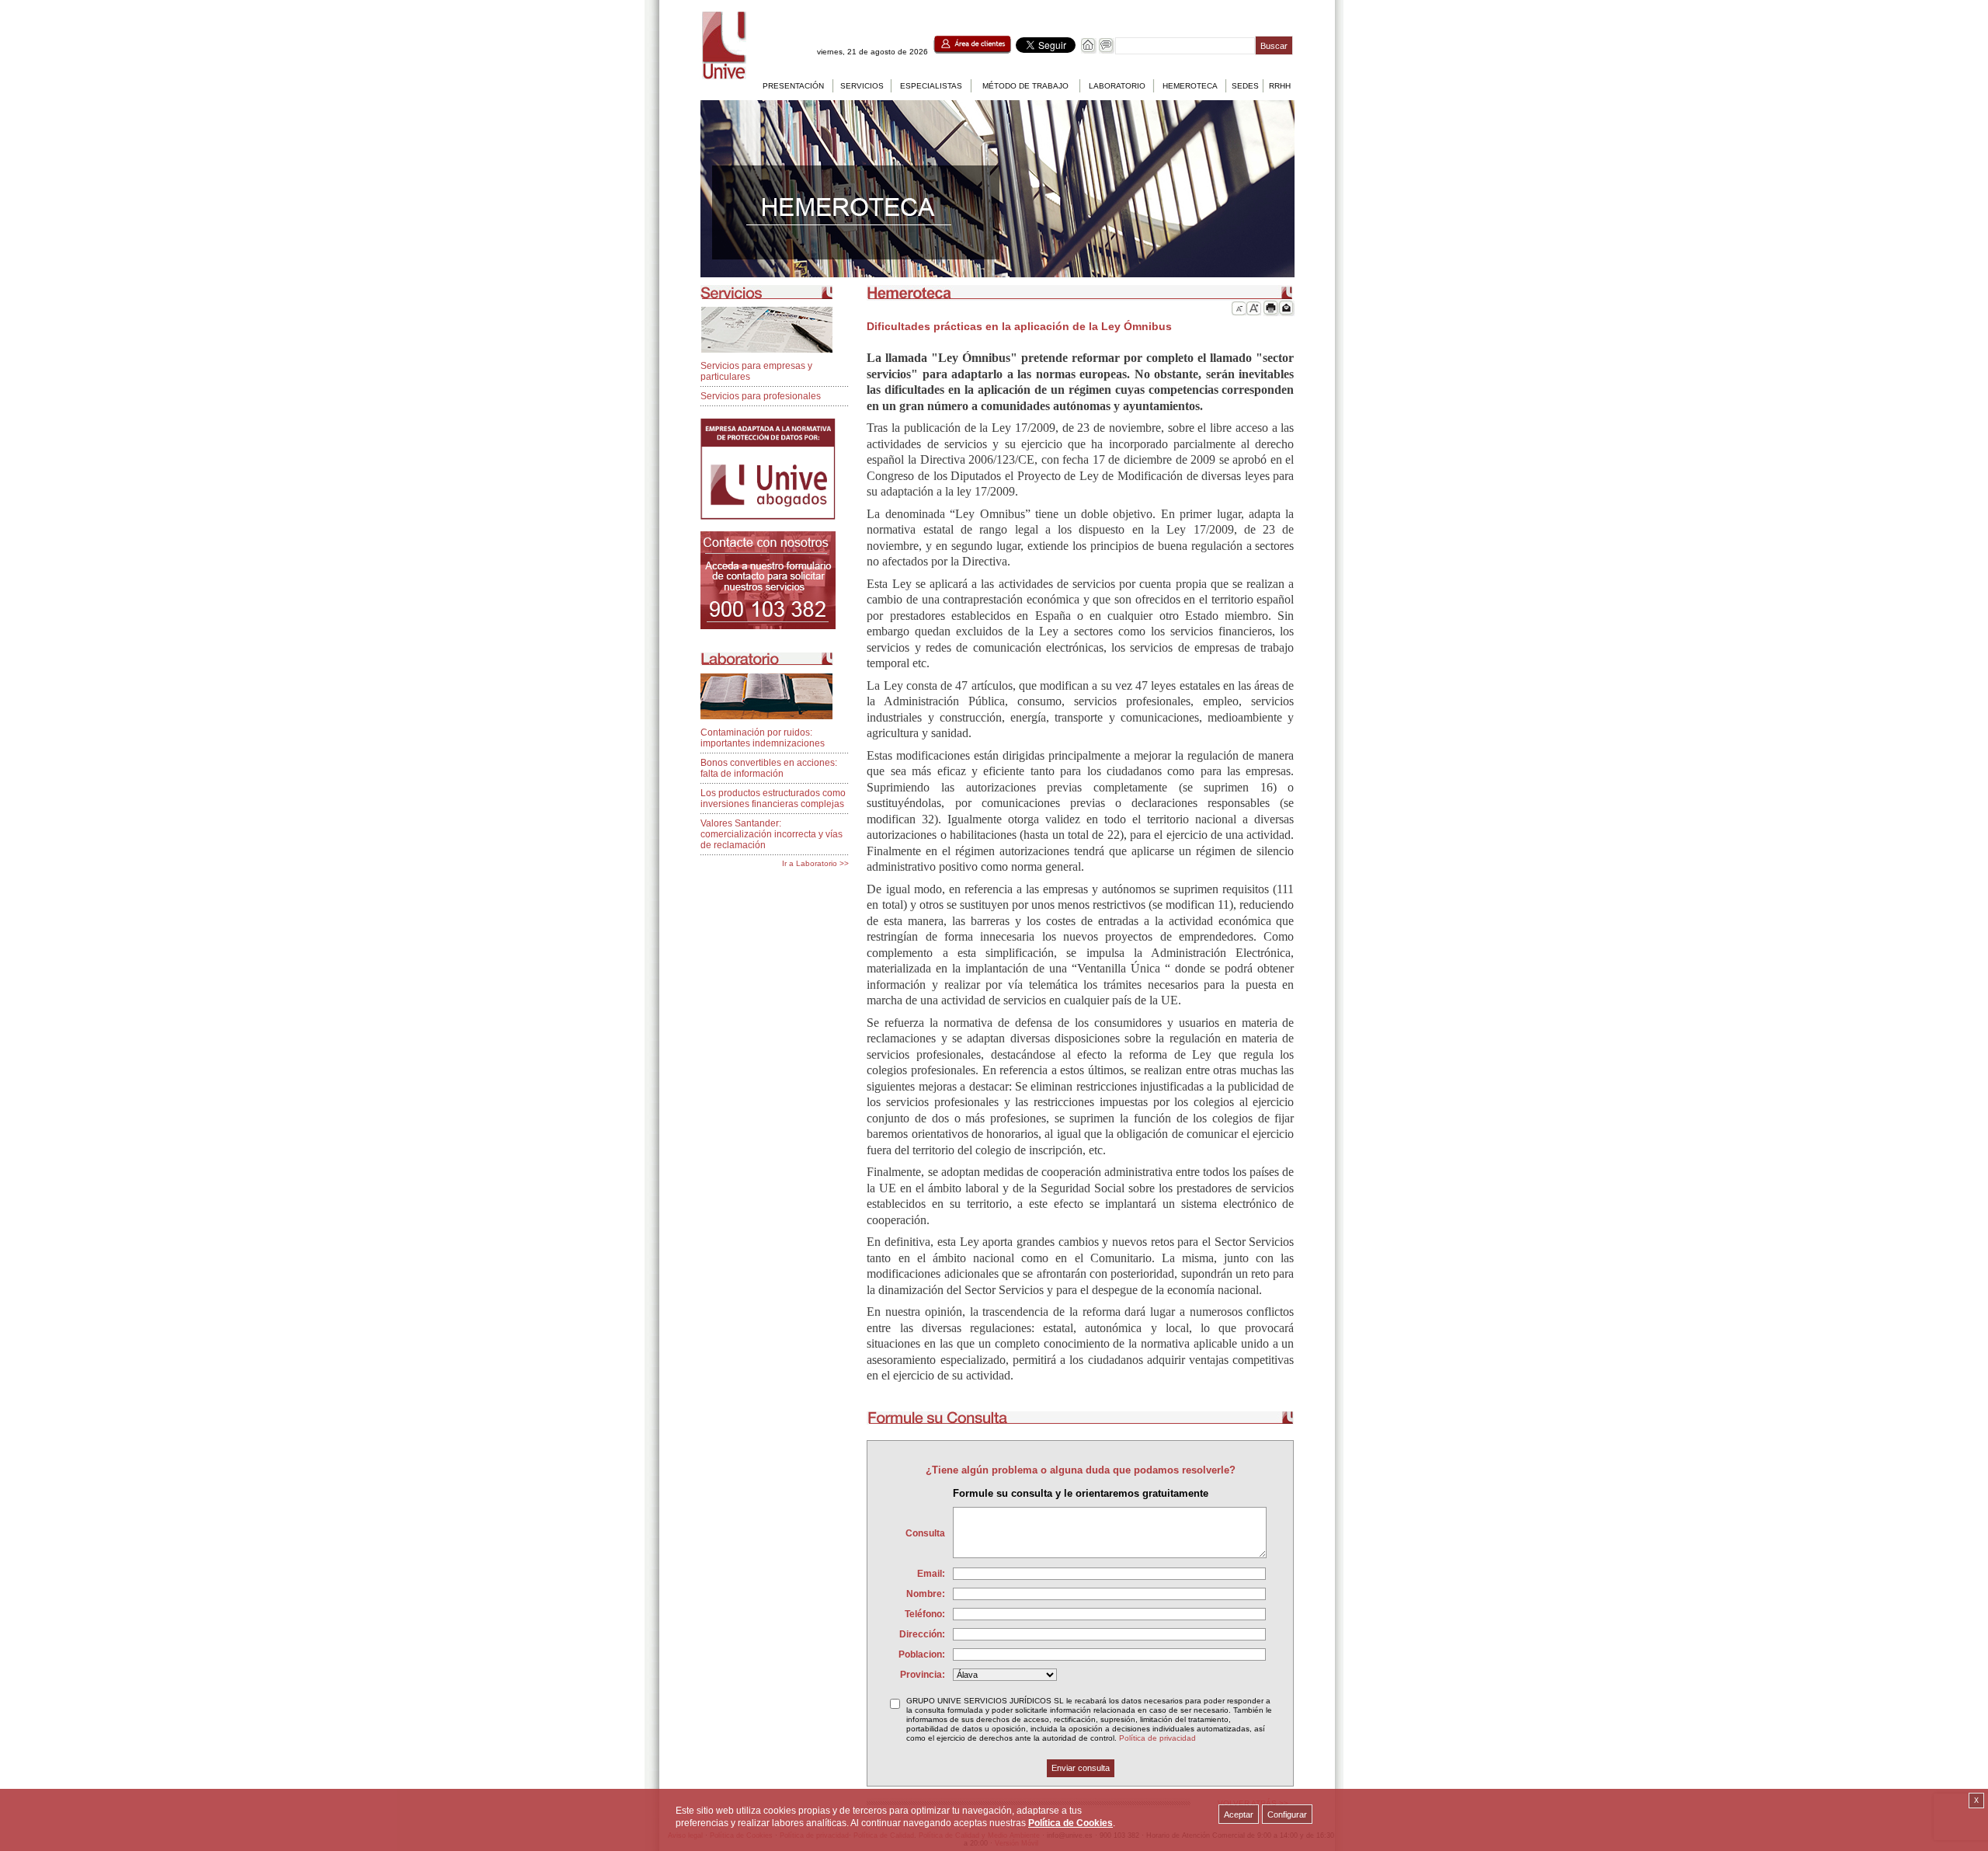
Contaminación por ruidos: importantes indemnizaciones (763, 738)
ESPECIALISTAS (931, 86)
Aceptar (1239, 1814)
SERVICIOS (862, 86)
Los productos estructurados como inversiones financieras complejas (773, 799)
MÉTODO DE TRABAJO (1025, 86)
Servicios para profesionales (761, 396)
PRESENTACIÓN (793, 86)
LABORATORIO (1117, 86)
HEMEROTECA (1190, 86)
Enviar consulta (1081, 1768)
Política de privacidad (1157, 1738)
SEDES (1245, 86)
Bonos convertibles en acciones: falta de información (769, 768)
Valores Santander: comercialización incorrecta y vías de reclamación (772, 834)
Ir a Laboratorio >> (815, 863)
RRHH (1280, 86)
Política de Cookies (1070, 1823)
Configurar (1287, 1814)
